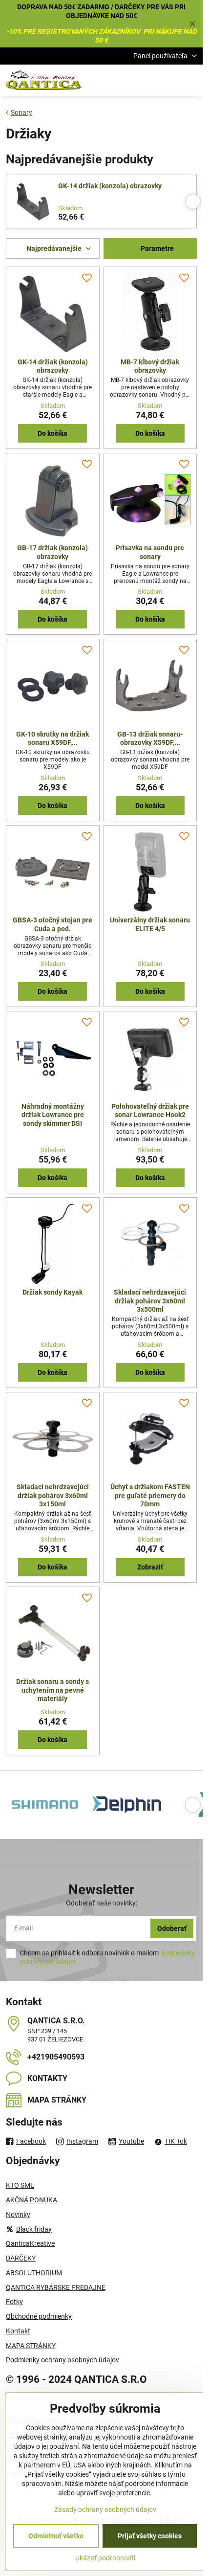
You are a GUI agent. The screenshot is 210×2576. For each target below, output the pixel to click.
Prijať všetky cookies (150, 2536)
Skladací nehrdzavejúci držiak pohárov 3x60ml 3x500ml (150, 1301)
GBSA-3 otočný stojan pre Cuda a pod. (52, 924)
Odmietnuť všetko (56, 2536)
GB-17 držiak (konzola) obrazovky (52, 552)
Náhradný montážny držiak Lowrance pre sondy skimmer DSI (53, 1115)
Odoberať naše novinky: (102, 1903)
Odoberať (172, 1928)
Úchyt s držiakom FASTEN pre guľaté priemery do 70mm (150, 1495)
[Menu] (191, 80)
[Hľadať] (144, 80)
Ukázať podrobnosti (105, 2558)
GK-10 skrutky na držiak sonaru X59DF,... (52, 739)
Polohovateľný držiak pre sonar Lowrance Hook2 (150, 1111)
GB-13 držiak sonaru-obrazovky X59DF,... (150, 739)
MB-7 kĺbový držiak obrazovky (150, 366)
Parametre (157, 248)
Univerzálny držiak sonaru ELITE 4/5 (150, 924)
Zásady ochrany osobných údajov (105, 2509)
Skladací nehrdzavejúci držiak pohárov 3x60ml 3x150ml (53, 1495)
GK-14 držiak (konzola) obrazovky (110, 186)
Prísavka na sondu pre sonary (150, 552)
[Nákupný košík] (168, 80)
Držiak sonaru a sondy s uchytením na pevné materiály (52, 1690)
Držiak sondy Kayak (52, 1292)
